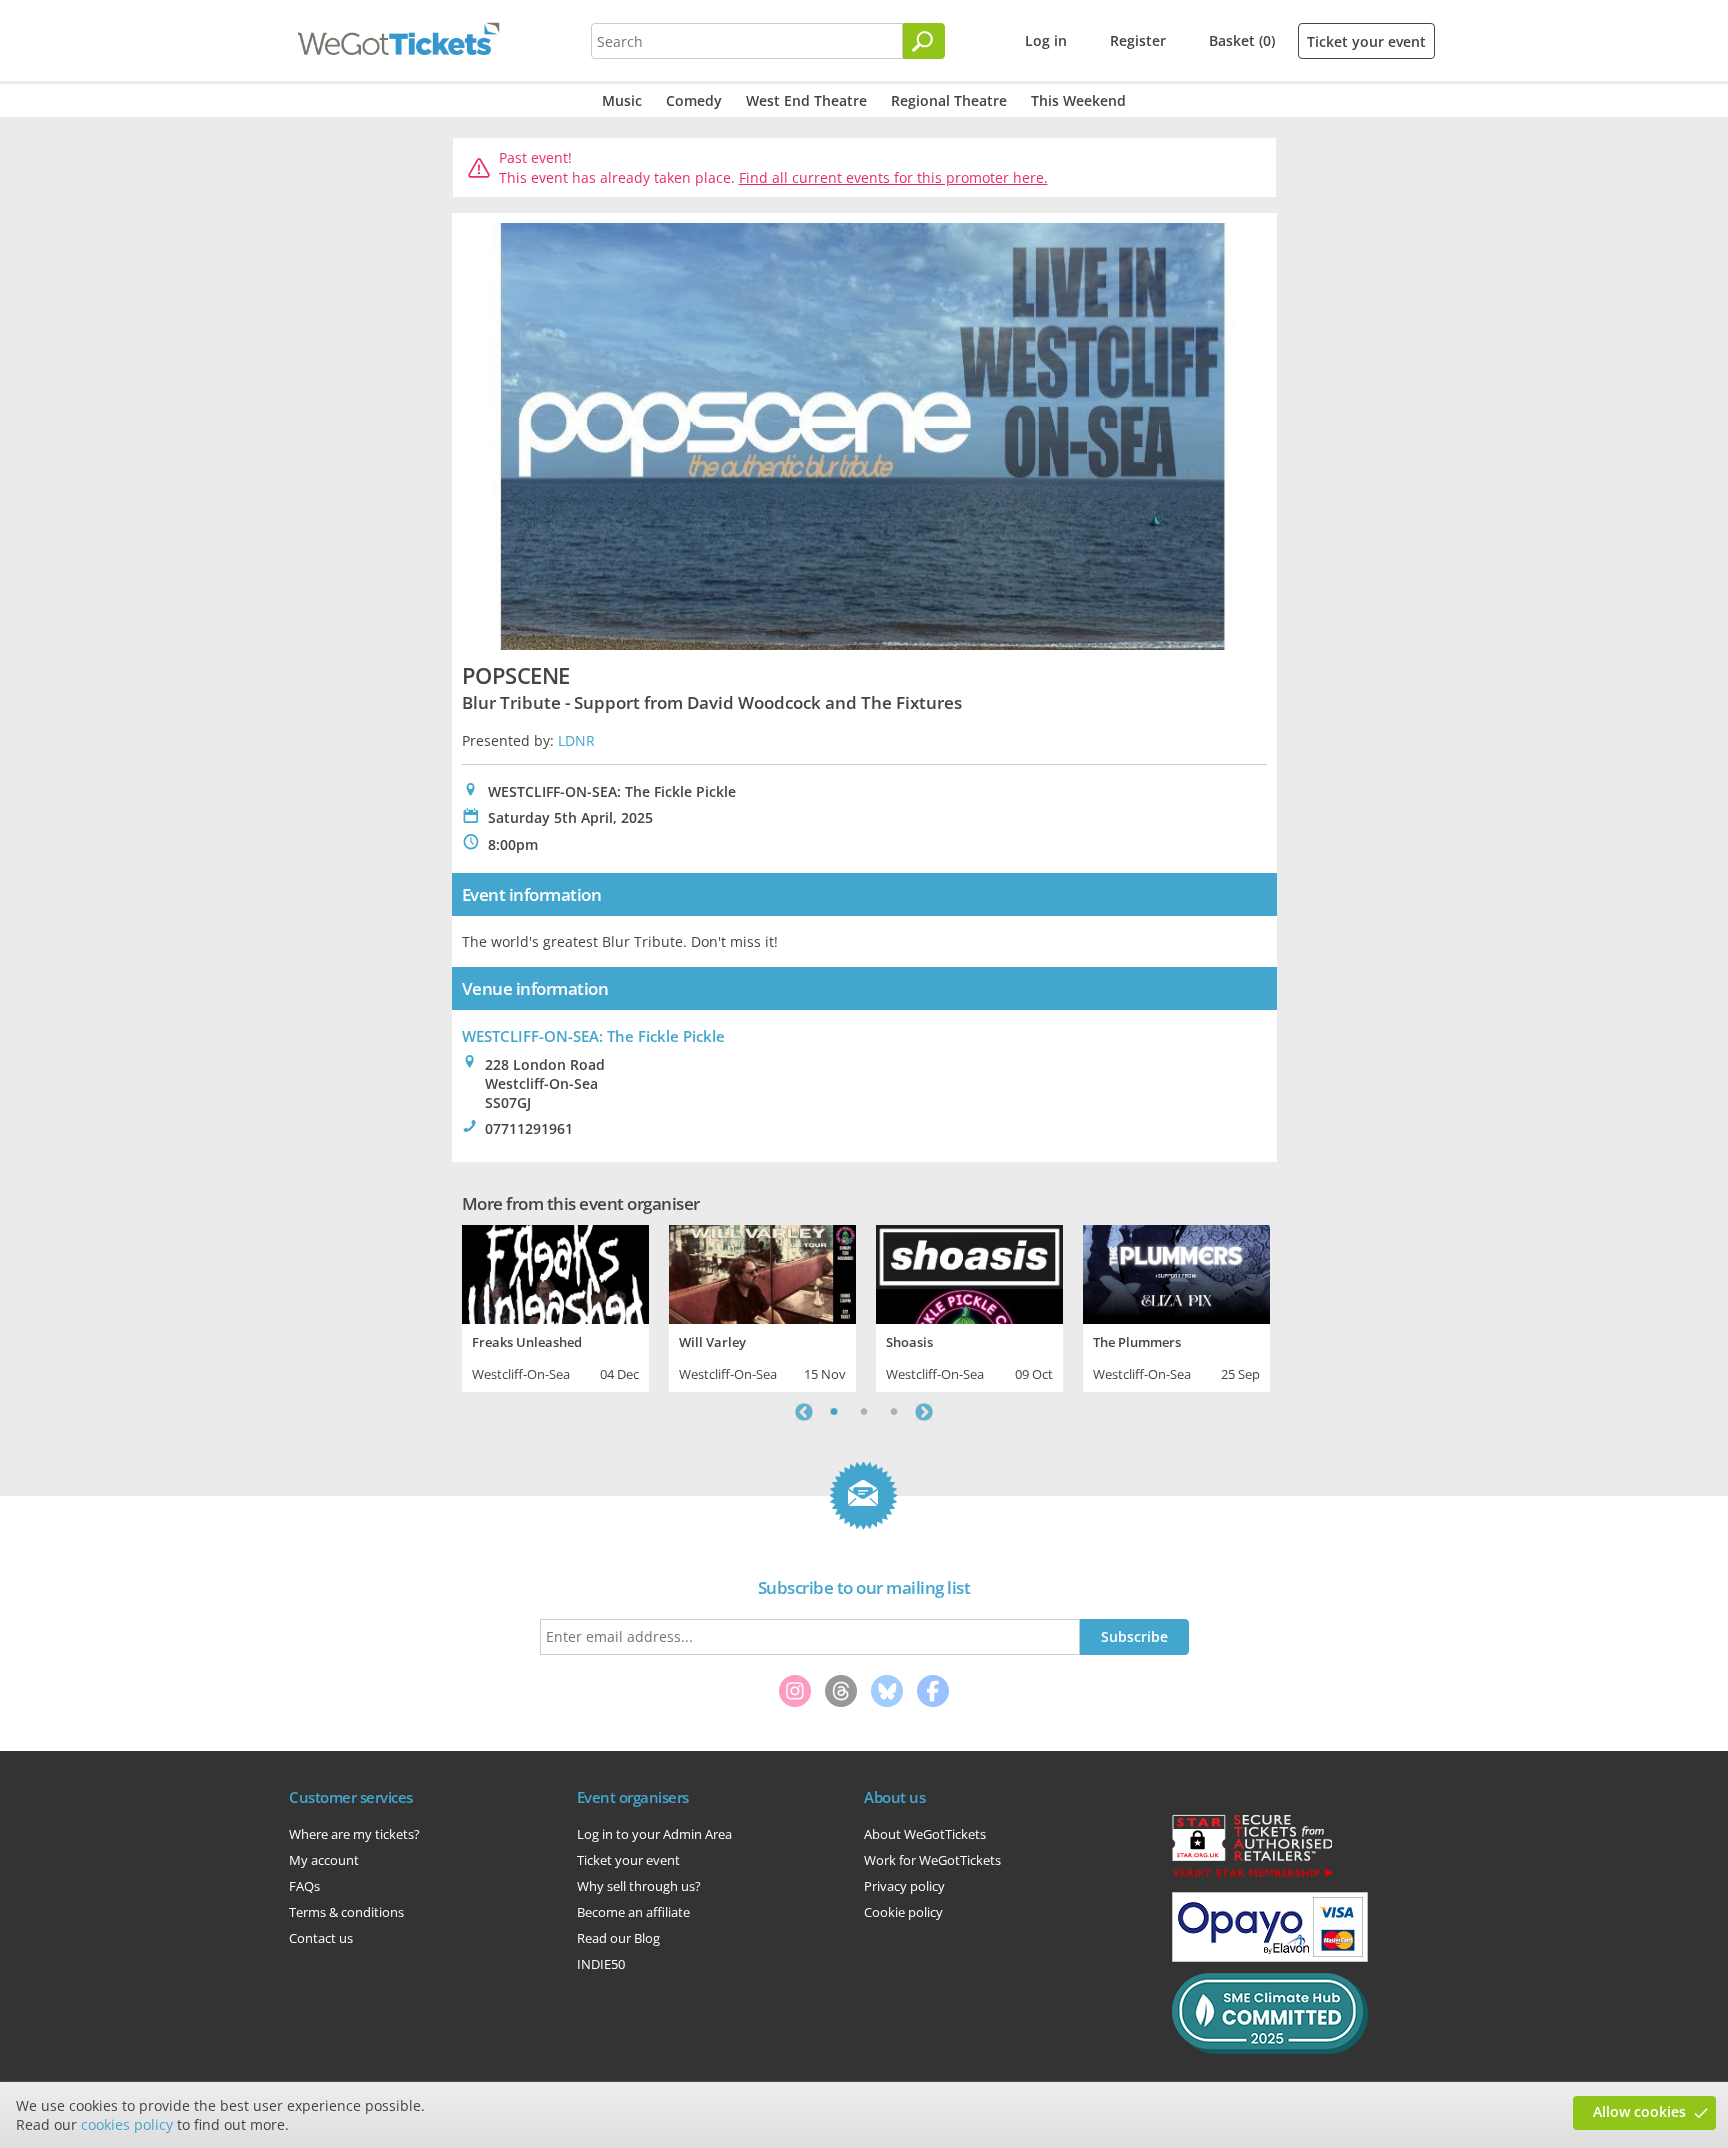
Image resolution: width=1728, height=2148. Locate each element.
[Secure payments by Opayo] (1270, 1957)
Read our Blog (618, 1938)
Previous (804, 1412)
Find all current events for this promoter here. (893, 177)
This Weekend (1078, 100)
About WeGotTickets (925, 1834)
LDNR (576, 740)
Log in (1046, 40)
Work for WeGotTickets (932, 1860)
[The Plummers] (1176, 1272)
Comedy (694, 100)
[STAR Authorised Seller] (1252, 1876)
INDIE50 (601, 1964)
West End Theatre (806, 100)
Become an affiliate (633, 1912)
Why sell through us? (639, 1886)
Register (1138, 40)
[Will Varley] (762, 1272)
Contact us (321, 1938)
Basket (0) (1242, 40)
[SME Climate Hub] (1270, 2049)
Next (924, 1412)
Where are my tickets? (354, 1834)
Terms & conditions (346, 1912)
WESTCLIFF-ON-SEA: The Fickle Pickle (593, 1036)
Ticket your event (1366, 41)
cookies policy (127, 2124)
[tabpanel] (555, 1306)
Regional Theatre (949, 100)
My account (324, 1860)
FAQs (304, 1886)
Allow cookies (1639, 2111)
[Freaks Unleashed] (555, 1272)
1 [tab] (834, 1412)
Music (622, 100)
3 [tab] (894, 1412)
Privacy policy (904, 1886)
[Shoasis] (969, 1272)
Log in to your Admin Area (654, 1834)
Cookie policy (903, 1912)
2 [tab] (864, 1412)
